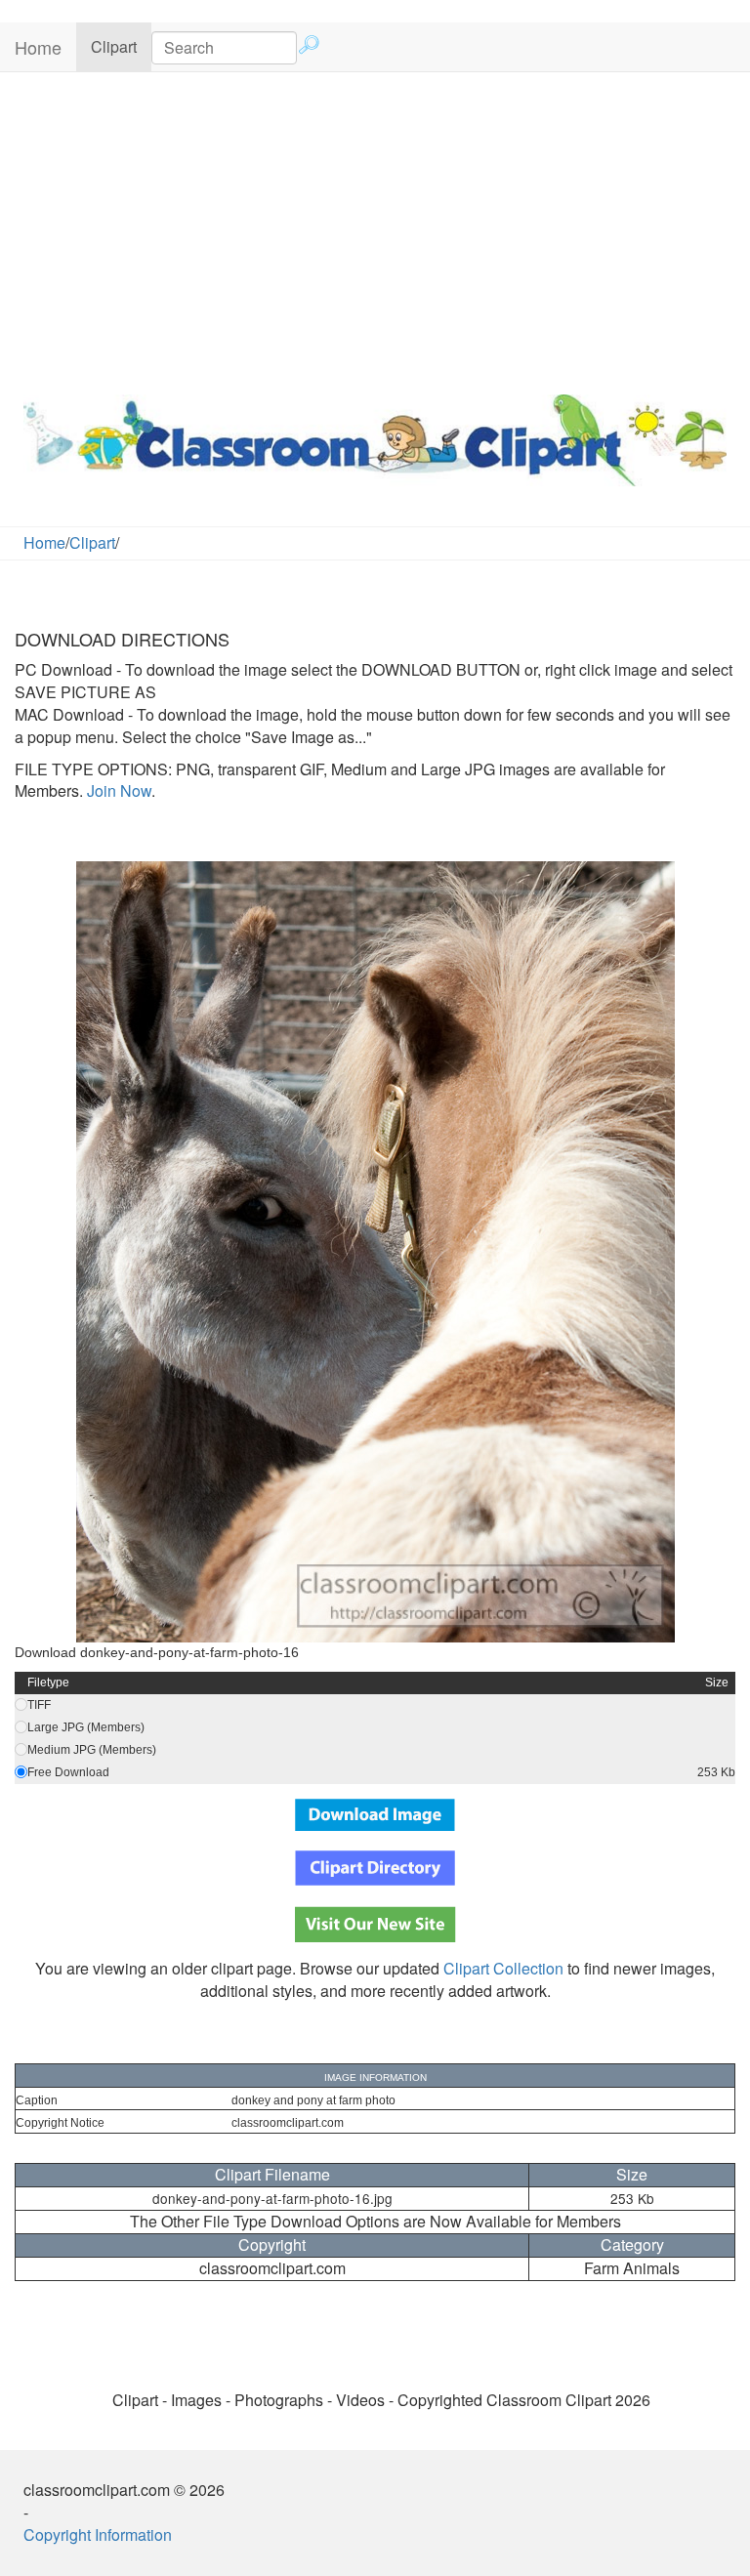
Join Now (117, 790)
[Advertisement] (375, 229)
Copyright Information (98, 2534)
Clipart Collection (503, 1968)
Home (38, 47)
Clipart (121, 46)
